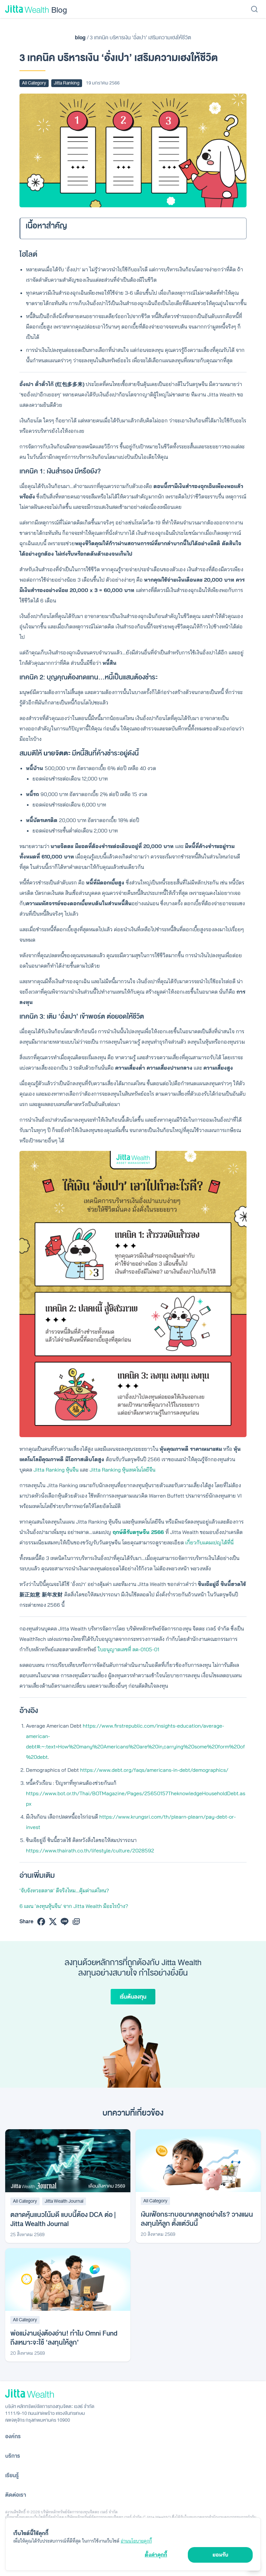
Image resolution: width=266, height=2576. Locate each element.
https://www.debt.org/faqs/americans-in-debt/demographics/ (154, 1770)
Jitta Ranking (67, 83)
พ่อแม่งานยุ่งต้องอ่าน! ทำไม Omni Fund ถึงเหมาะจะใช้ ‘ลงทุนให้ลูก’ (64, 2338)
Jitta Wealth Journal (64, 2201)
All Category (34, 83)
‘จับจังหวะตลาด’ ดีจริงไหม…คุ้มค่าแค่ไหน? (64, 1890)
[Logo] (27, 9)
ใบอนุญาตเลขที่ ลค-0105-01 (128, 1649)
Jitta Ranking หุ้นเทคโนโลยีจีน (122, 1470)
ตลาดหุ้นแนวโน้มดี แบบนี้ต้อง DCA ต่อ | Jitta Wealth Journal (63, 2220)
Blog (59, 9)
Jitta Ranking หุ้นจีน (56, 1470)
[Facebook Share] (41, 1922)
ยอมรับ (220, 2555)
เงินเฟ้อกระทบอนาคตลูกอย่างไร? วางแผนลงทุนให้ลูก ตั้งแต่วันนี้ (197, 2219)
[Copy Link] (76, 1922)
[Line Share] (65, 1922)
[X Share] (53, 1922)
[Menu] (254, 9)
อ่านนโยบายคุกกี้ (136, 2541)
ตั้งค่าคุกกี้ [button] (156, 2555)
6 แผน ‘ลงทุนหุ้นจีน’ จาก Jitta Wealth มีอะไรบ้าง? (74, 1906)
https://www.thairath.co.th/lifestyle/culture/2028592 (90, 1850)
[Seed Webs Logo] (133, 2394)
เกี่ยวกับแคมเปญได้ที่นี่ (209, 1542)
